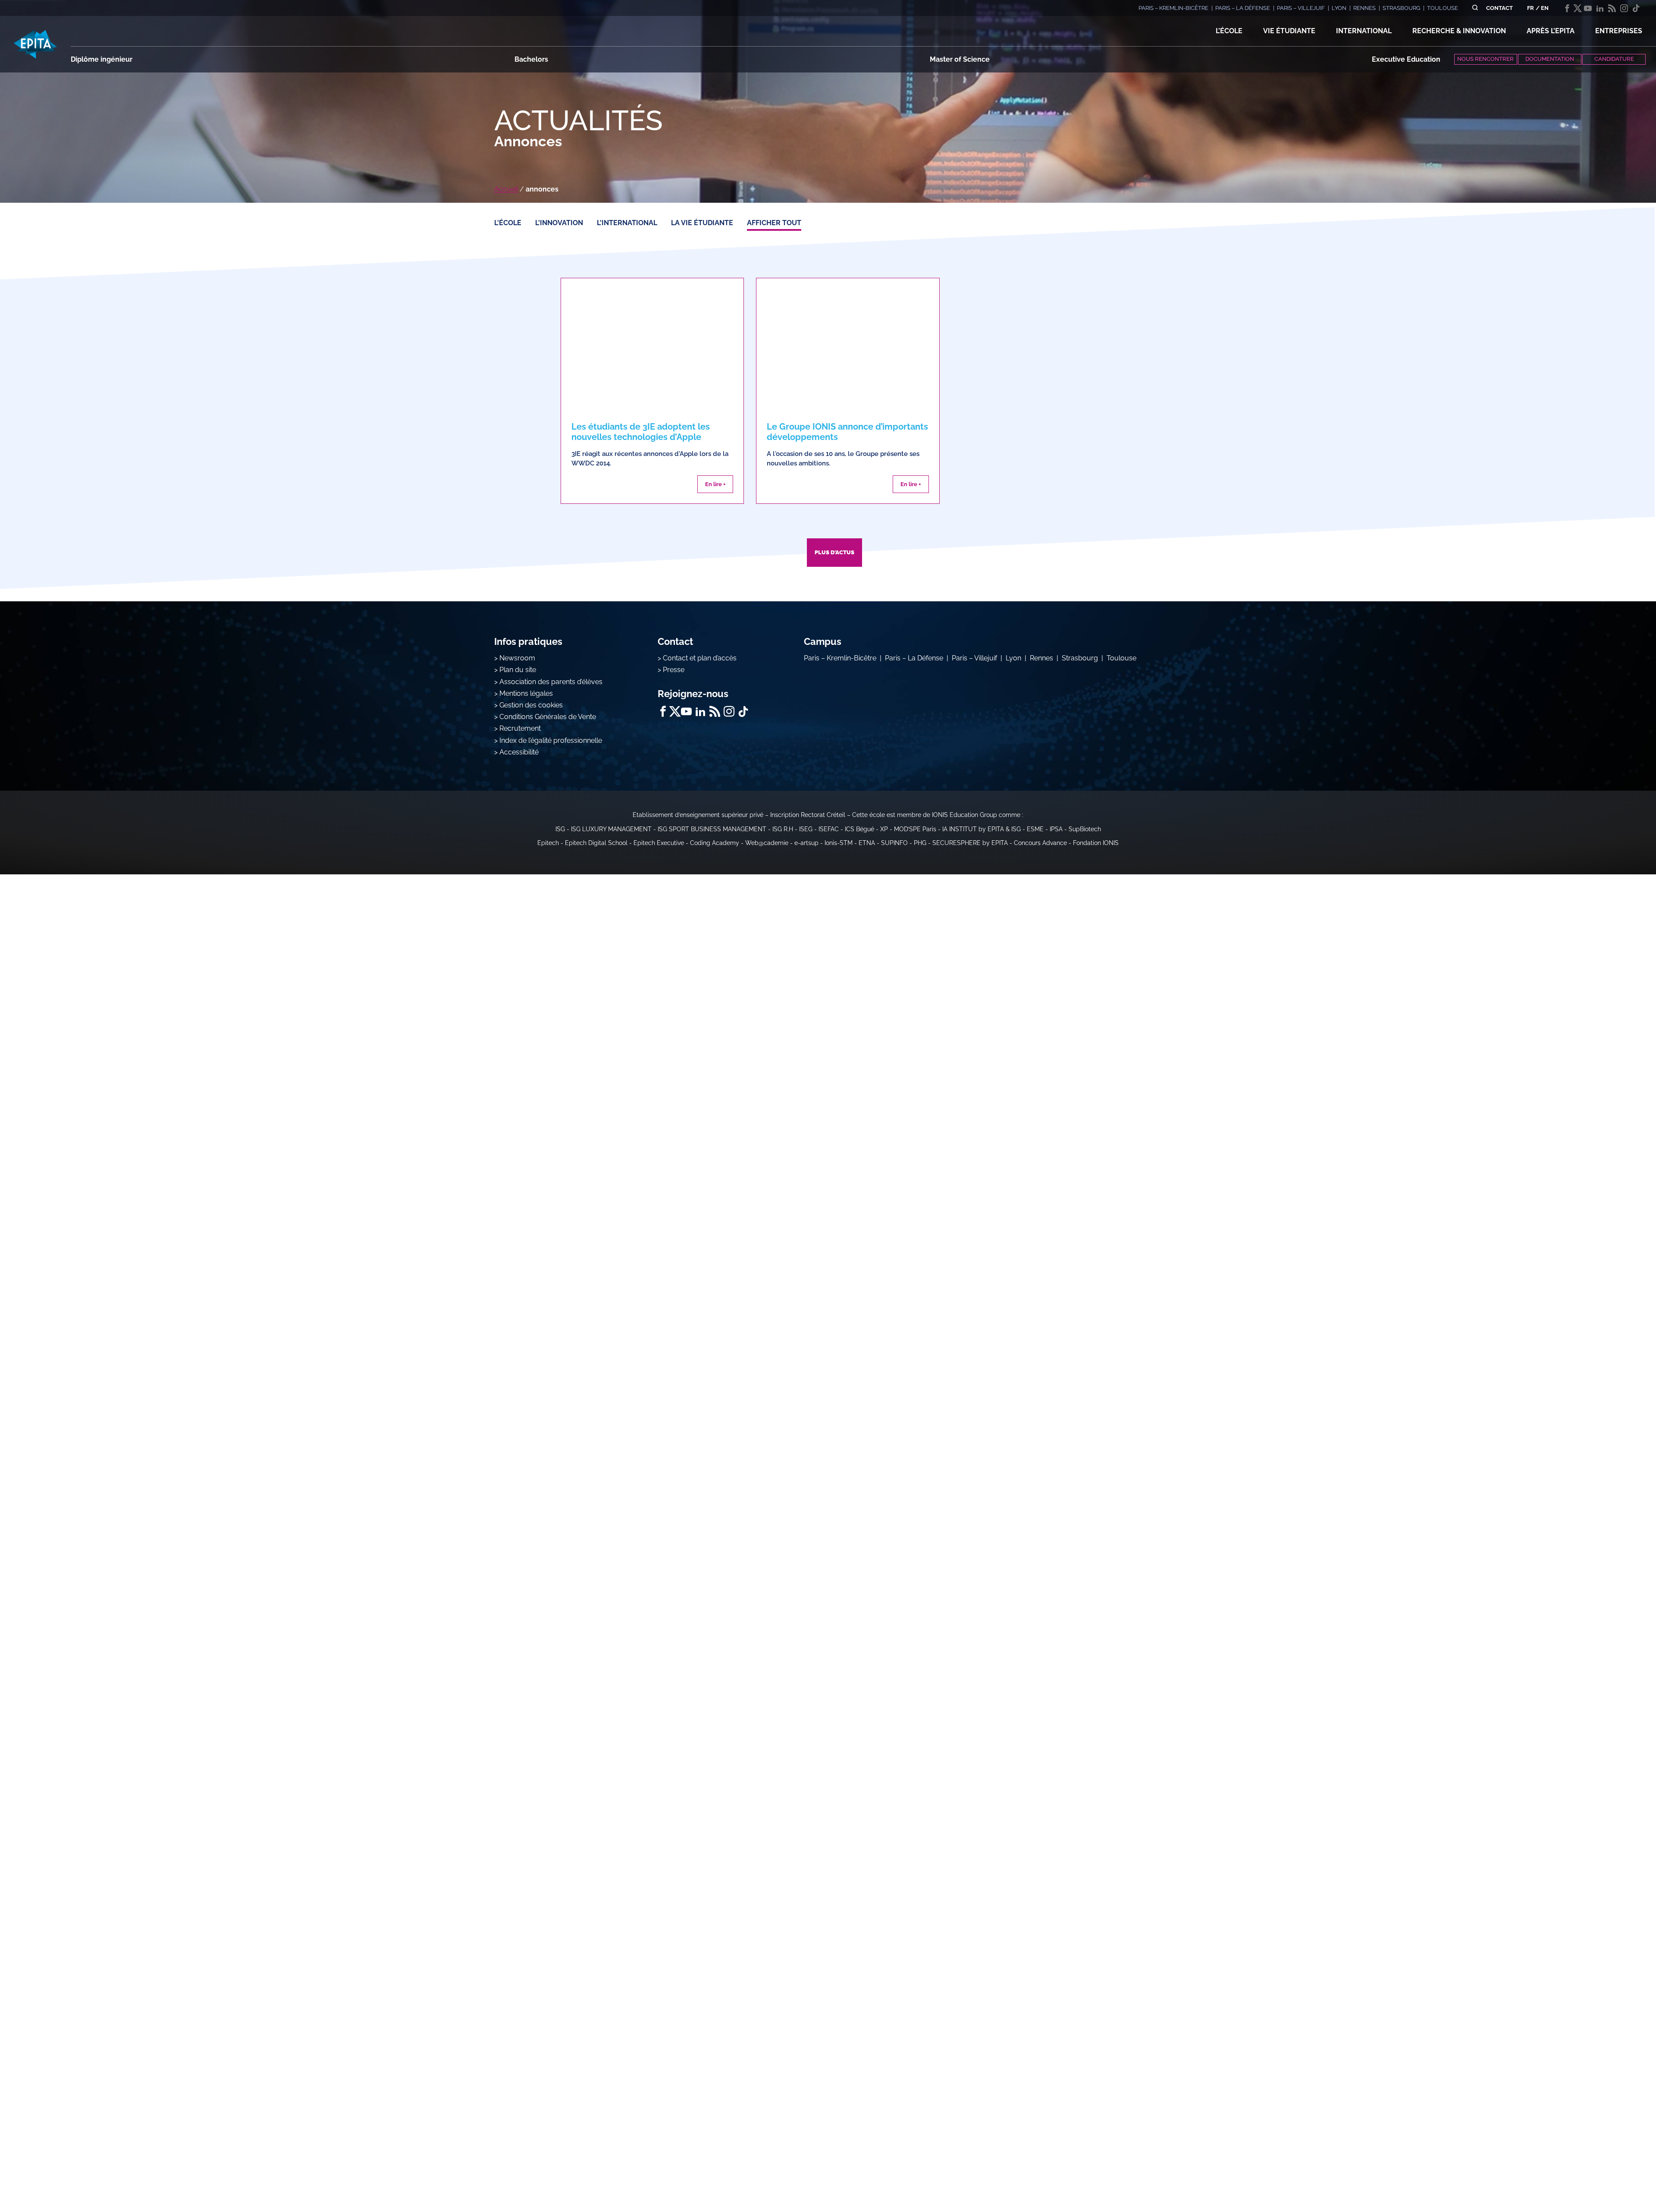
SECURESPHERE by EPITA (970, 843)
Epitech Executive (659, 843)
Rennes (1041, 658)
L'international (627, 223)
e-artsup (806, 843)
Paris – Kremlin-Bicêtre (840, 658)
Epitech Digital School (596, 843)
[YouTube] (1588, 8)
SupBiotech (1085, 829)
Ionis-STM (839, 843)
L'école (508, 223)
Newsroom (517, 658)
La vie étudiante (702, 223)
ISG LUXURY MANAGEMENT (611, 829)
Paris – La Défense (914, 658)
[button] (1229, 31)
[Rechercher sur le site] (1475, 8)
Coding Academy (715, 843)
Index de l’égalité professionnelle (551, 740)
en (1545, 8)
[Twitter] (1578, 8)
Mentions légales (526, 693)
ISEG (806, 829)
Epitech (548, 843)
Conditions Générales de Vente (548, 717)
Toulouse (1121, 658)
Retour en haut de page (1613, 2177)
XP (884, 829)
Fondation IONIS (1096, 843)
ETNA (867, 843)
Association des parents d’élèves (551, 682)
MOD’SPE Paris (915, 829)
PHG (920, 843)
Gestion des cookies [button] (531, 705)
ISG (560, 829)
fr (1531, 8)
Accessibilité (519, 752)
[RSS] (1612, 8)
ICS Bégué (859, 829)
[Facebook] (1567, 8)
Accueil (506, 189)
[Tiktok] (1636, 8)
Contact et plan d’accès (700, 658)
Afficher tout (774, 223)
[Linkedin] (1600, 8)
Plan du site (518, 670)
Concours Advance (1040, 843)
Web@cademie (767, 843)
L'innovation (559, 223)
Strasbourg (1080, 658)
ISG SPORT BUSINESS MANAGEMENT (712, 829)
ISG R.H (783, 829)
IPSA (1056, 829)
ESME (1035, 829)
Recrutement (520, 728)
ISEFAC (829, 829)
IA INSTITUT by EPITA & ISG (982, 829)
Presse (674, 670)
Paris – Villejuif (974, 658)
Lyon (1013, 658)
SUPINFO (894, 843)
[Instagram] (1624, 8)
